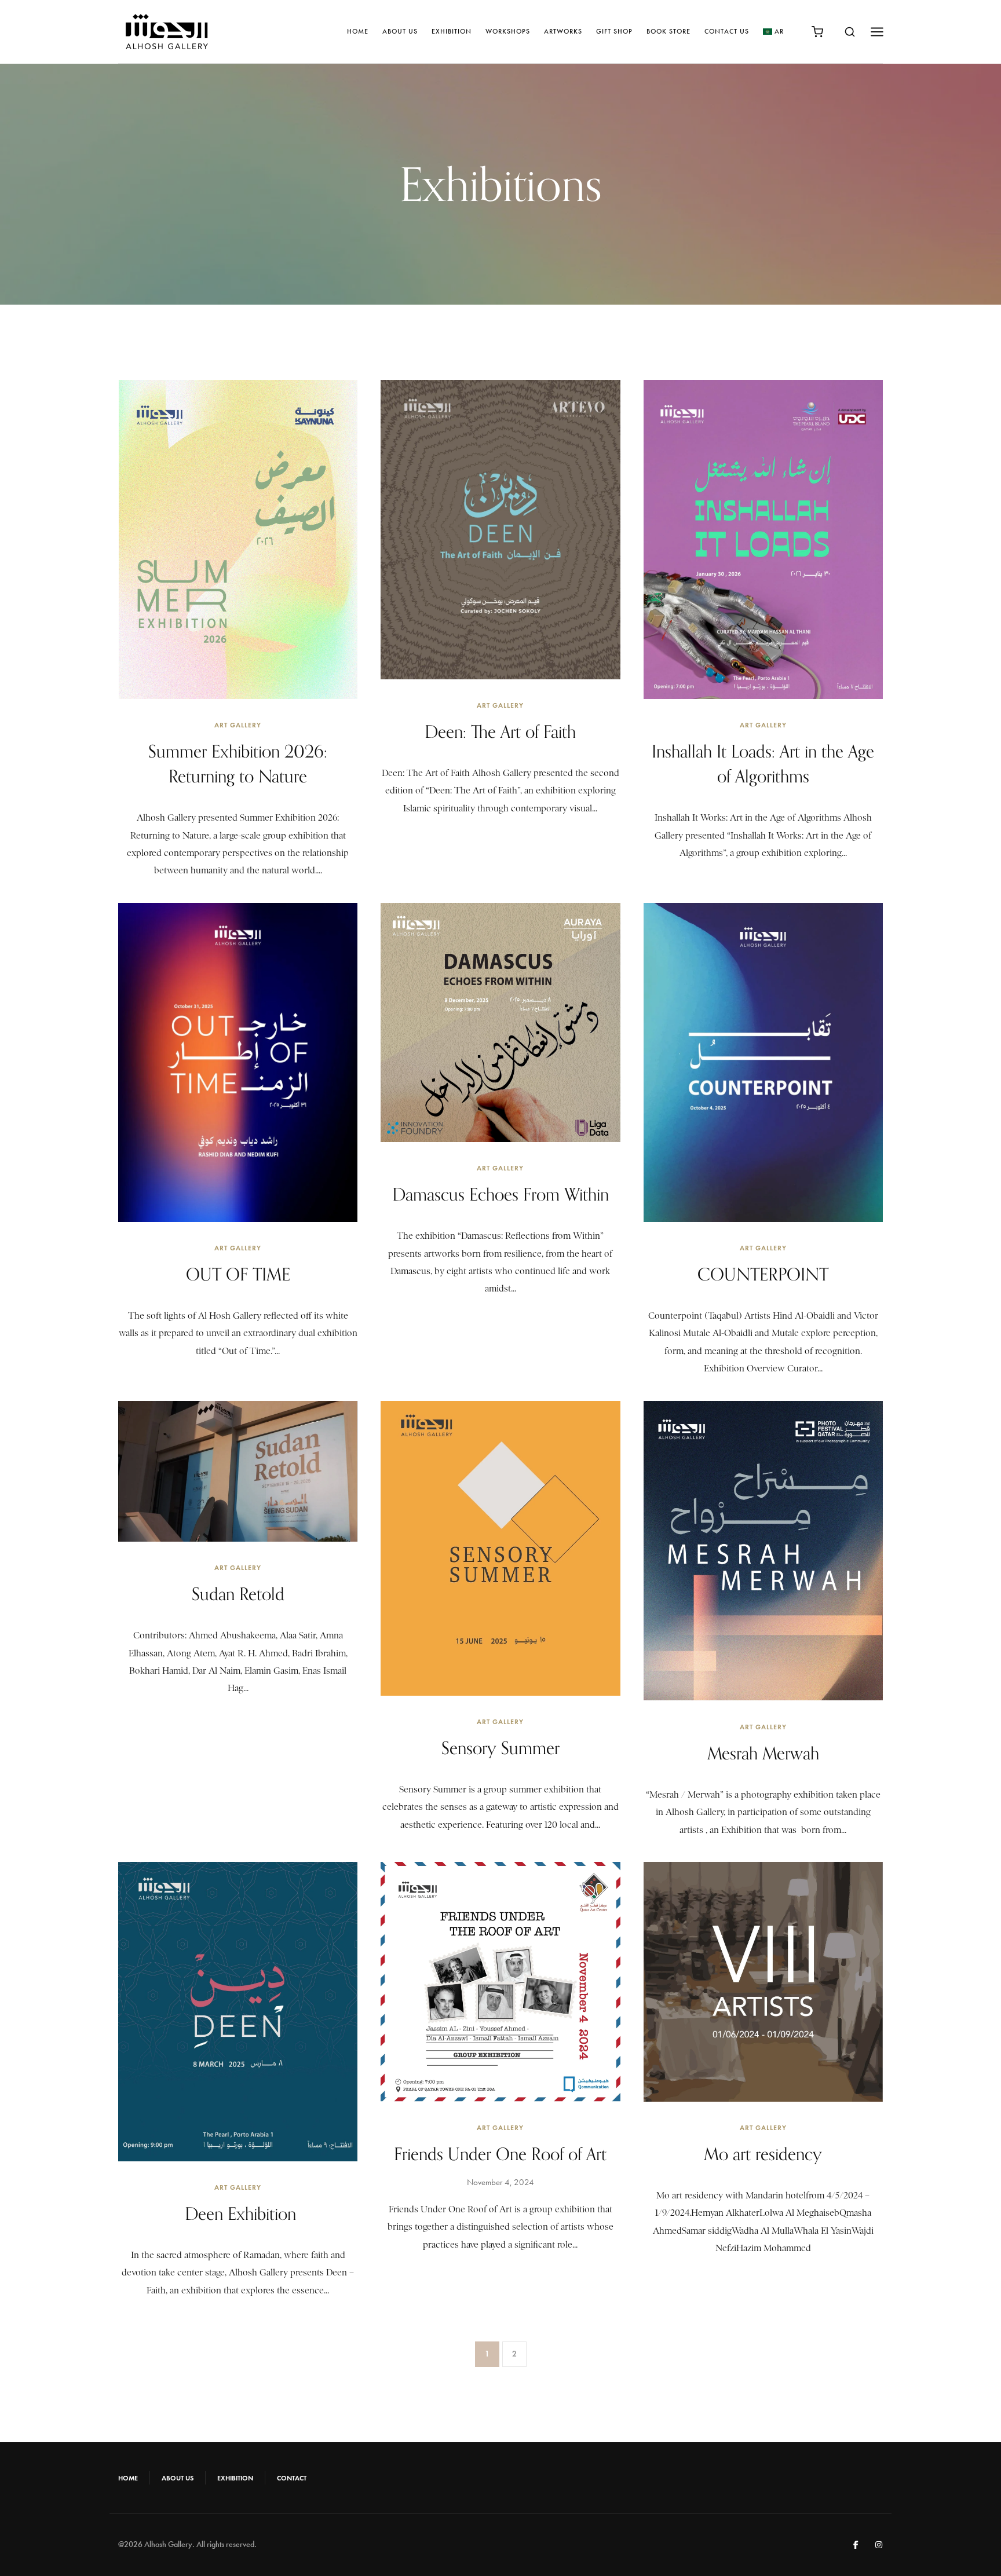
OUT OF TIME (238, 1274)
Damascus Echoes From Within (500, 1194)
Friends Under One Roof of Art (500, 2154)
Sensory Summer (500, 1748)
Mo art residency (763, 2154)
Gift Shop (614, 31)
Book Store (668, 31)
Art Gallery (238, 725)
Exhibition (452, 31)
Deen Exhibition (238, 2213)
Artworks (563, 31)
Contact (292, 2478)
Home (358, 31)
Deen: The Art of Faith (500, 731)
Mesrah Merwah (763, 1753)
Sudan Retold (238, 1594)
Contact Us (727, 31)
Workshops (508, 31)
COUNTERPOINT (763, 1274)
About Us (400, 31)
